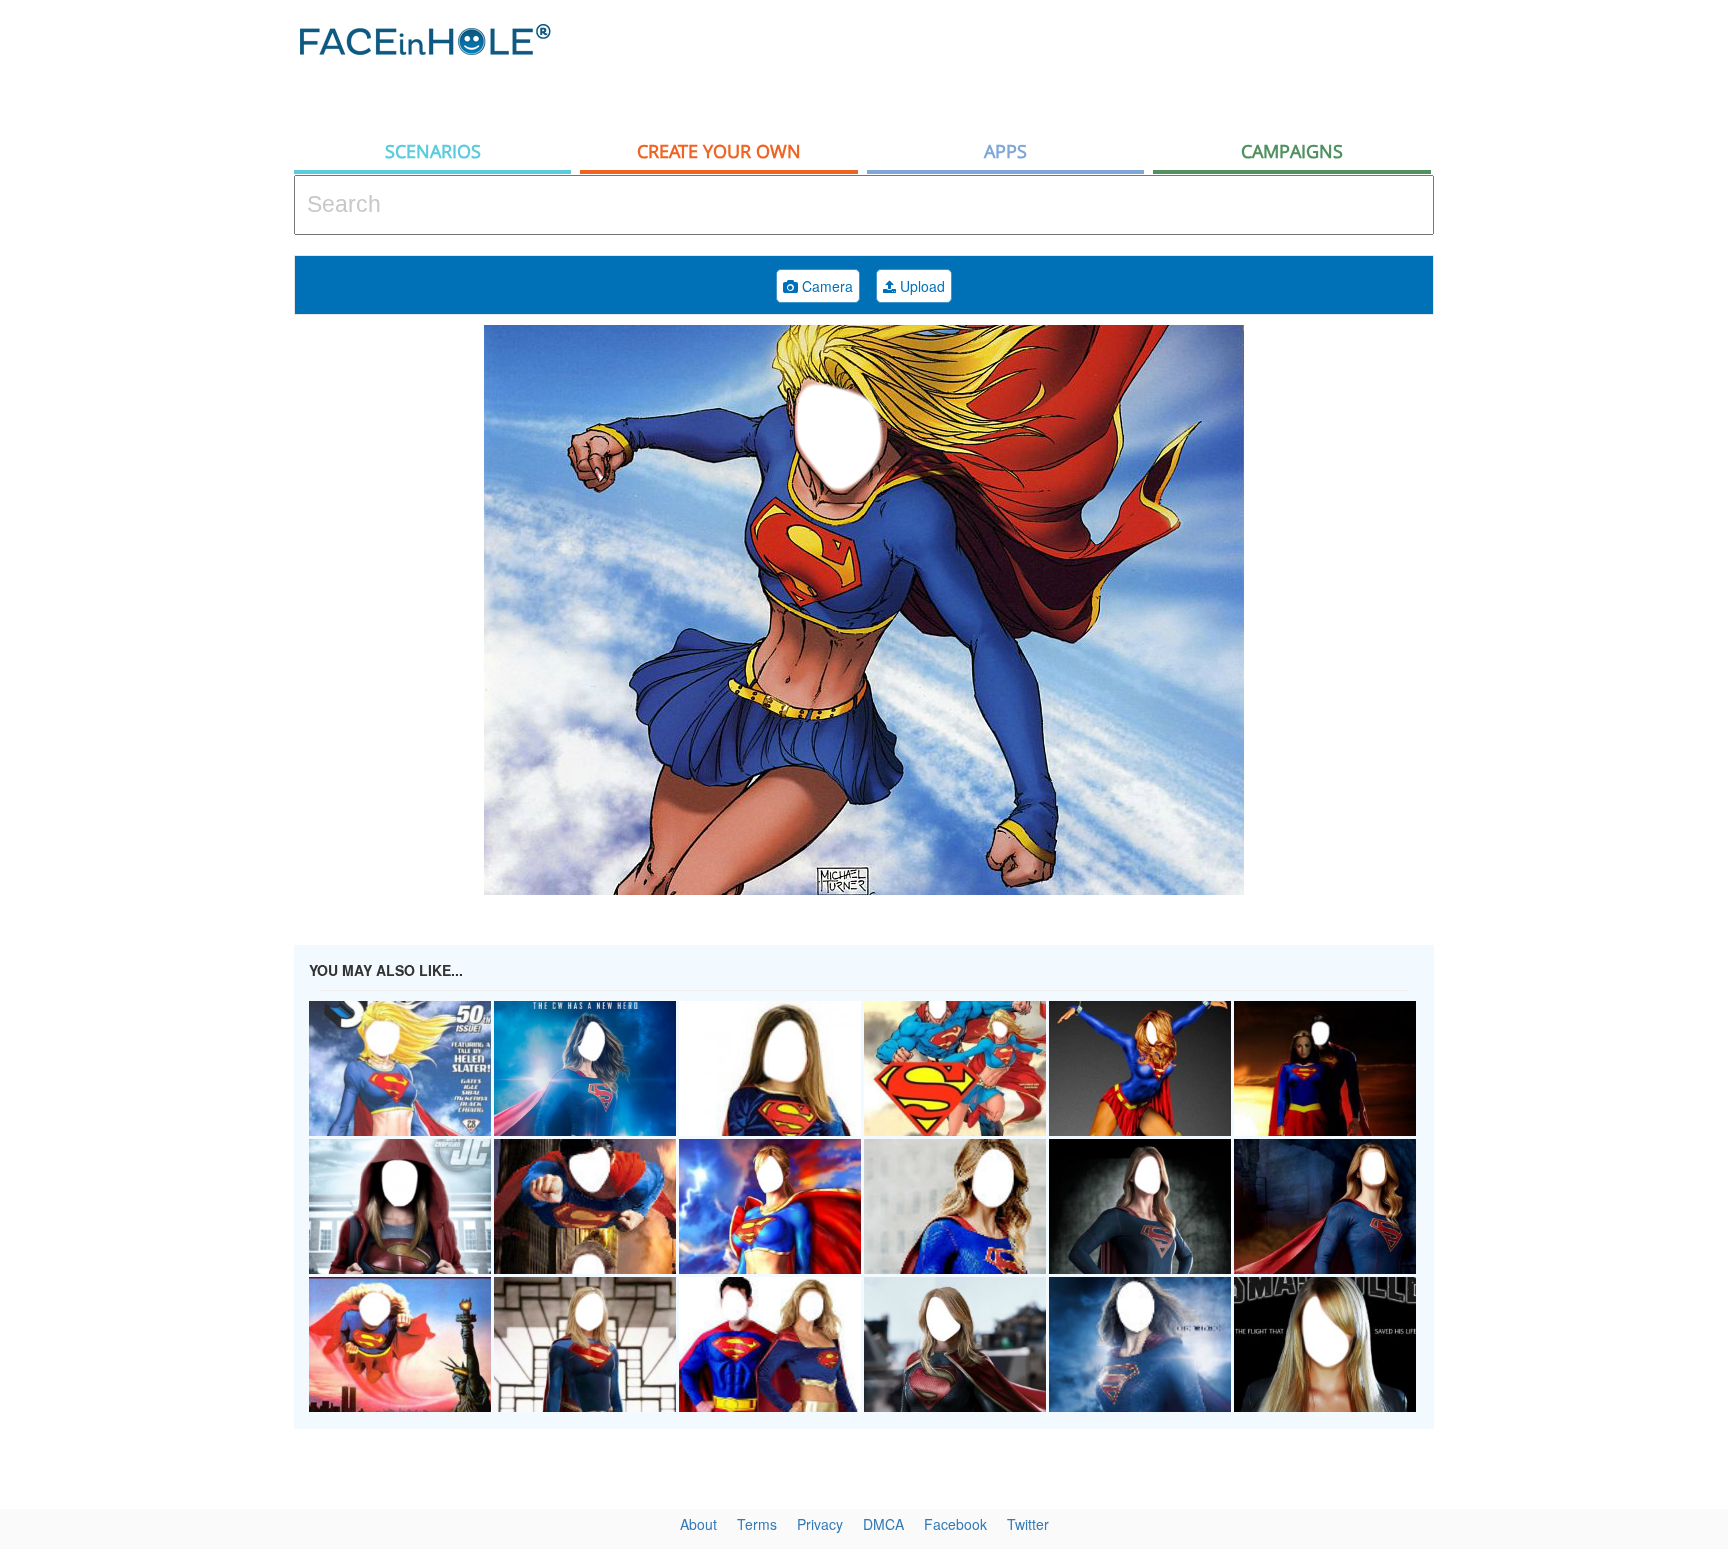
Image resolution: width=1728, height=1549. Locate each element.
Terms (757, 1524)
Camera (825, 286)
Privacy (820, 1524)
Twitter (1028, 1524)
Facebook (955, 1524)
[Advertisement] (1070, 65)
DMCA (883, 1524)
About (698, 1524)
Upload (920, 286)
